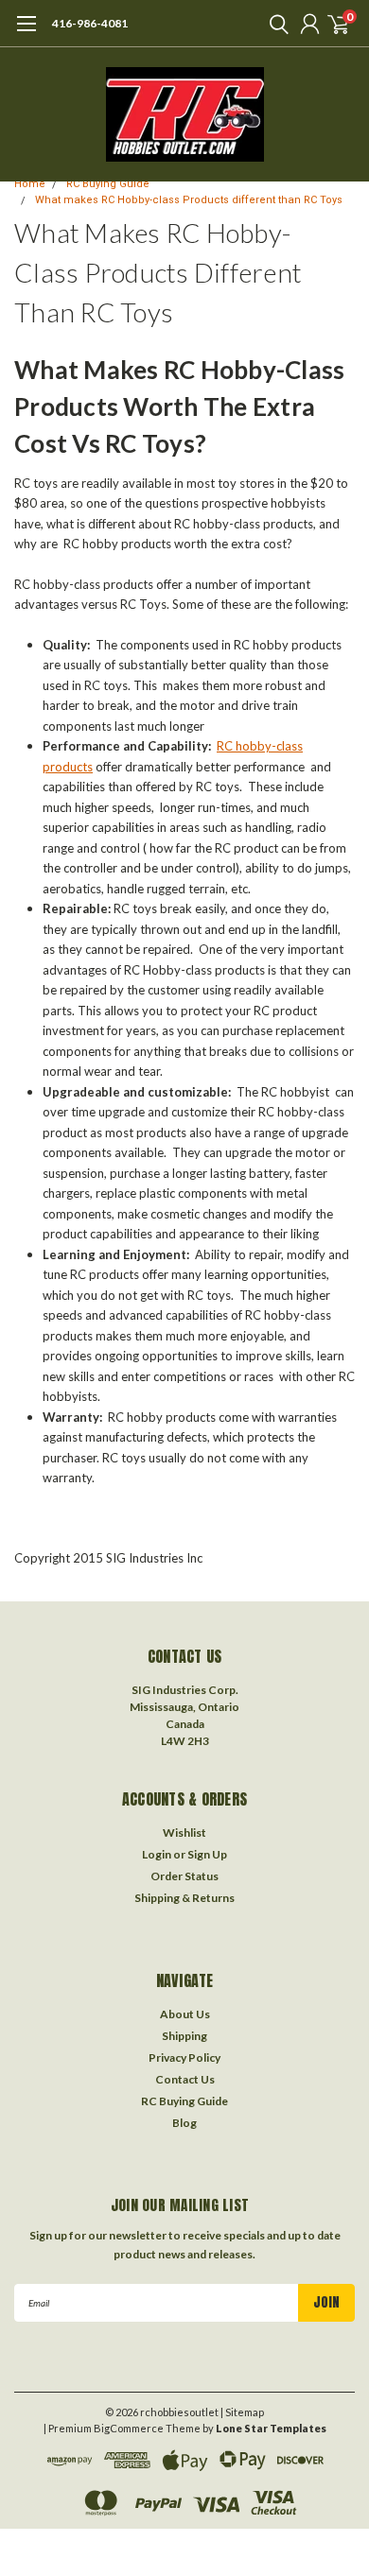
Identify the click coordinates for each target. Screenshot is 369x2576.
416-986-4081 (90, 23)
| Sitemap (242, 2412)
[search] (274, 24)
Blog (184, 2123)
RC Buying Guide (108, 184)
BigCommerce (129, 2428)
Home (30, 184)
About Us (185, 2014)
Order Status (184, 1876)
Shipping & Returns (184, 1898)
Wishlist (184, 1833)
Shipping (184, 2036)
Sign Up (207, 1854)
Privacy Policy (184, 2057)
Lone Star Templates (271, 2428)
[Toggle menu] (26, 33)
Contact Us (185, 2079)
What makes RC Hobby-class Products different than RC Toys (189, 200)
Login (157, 1854)
